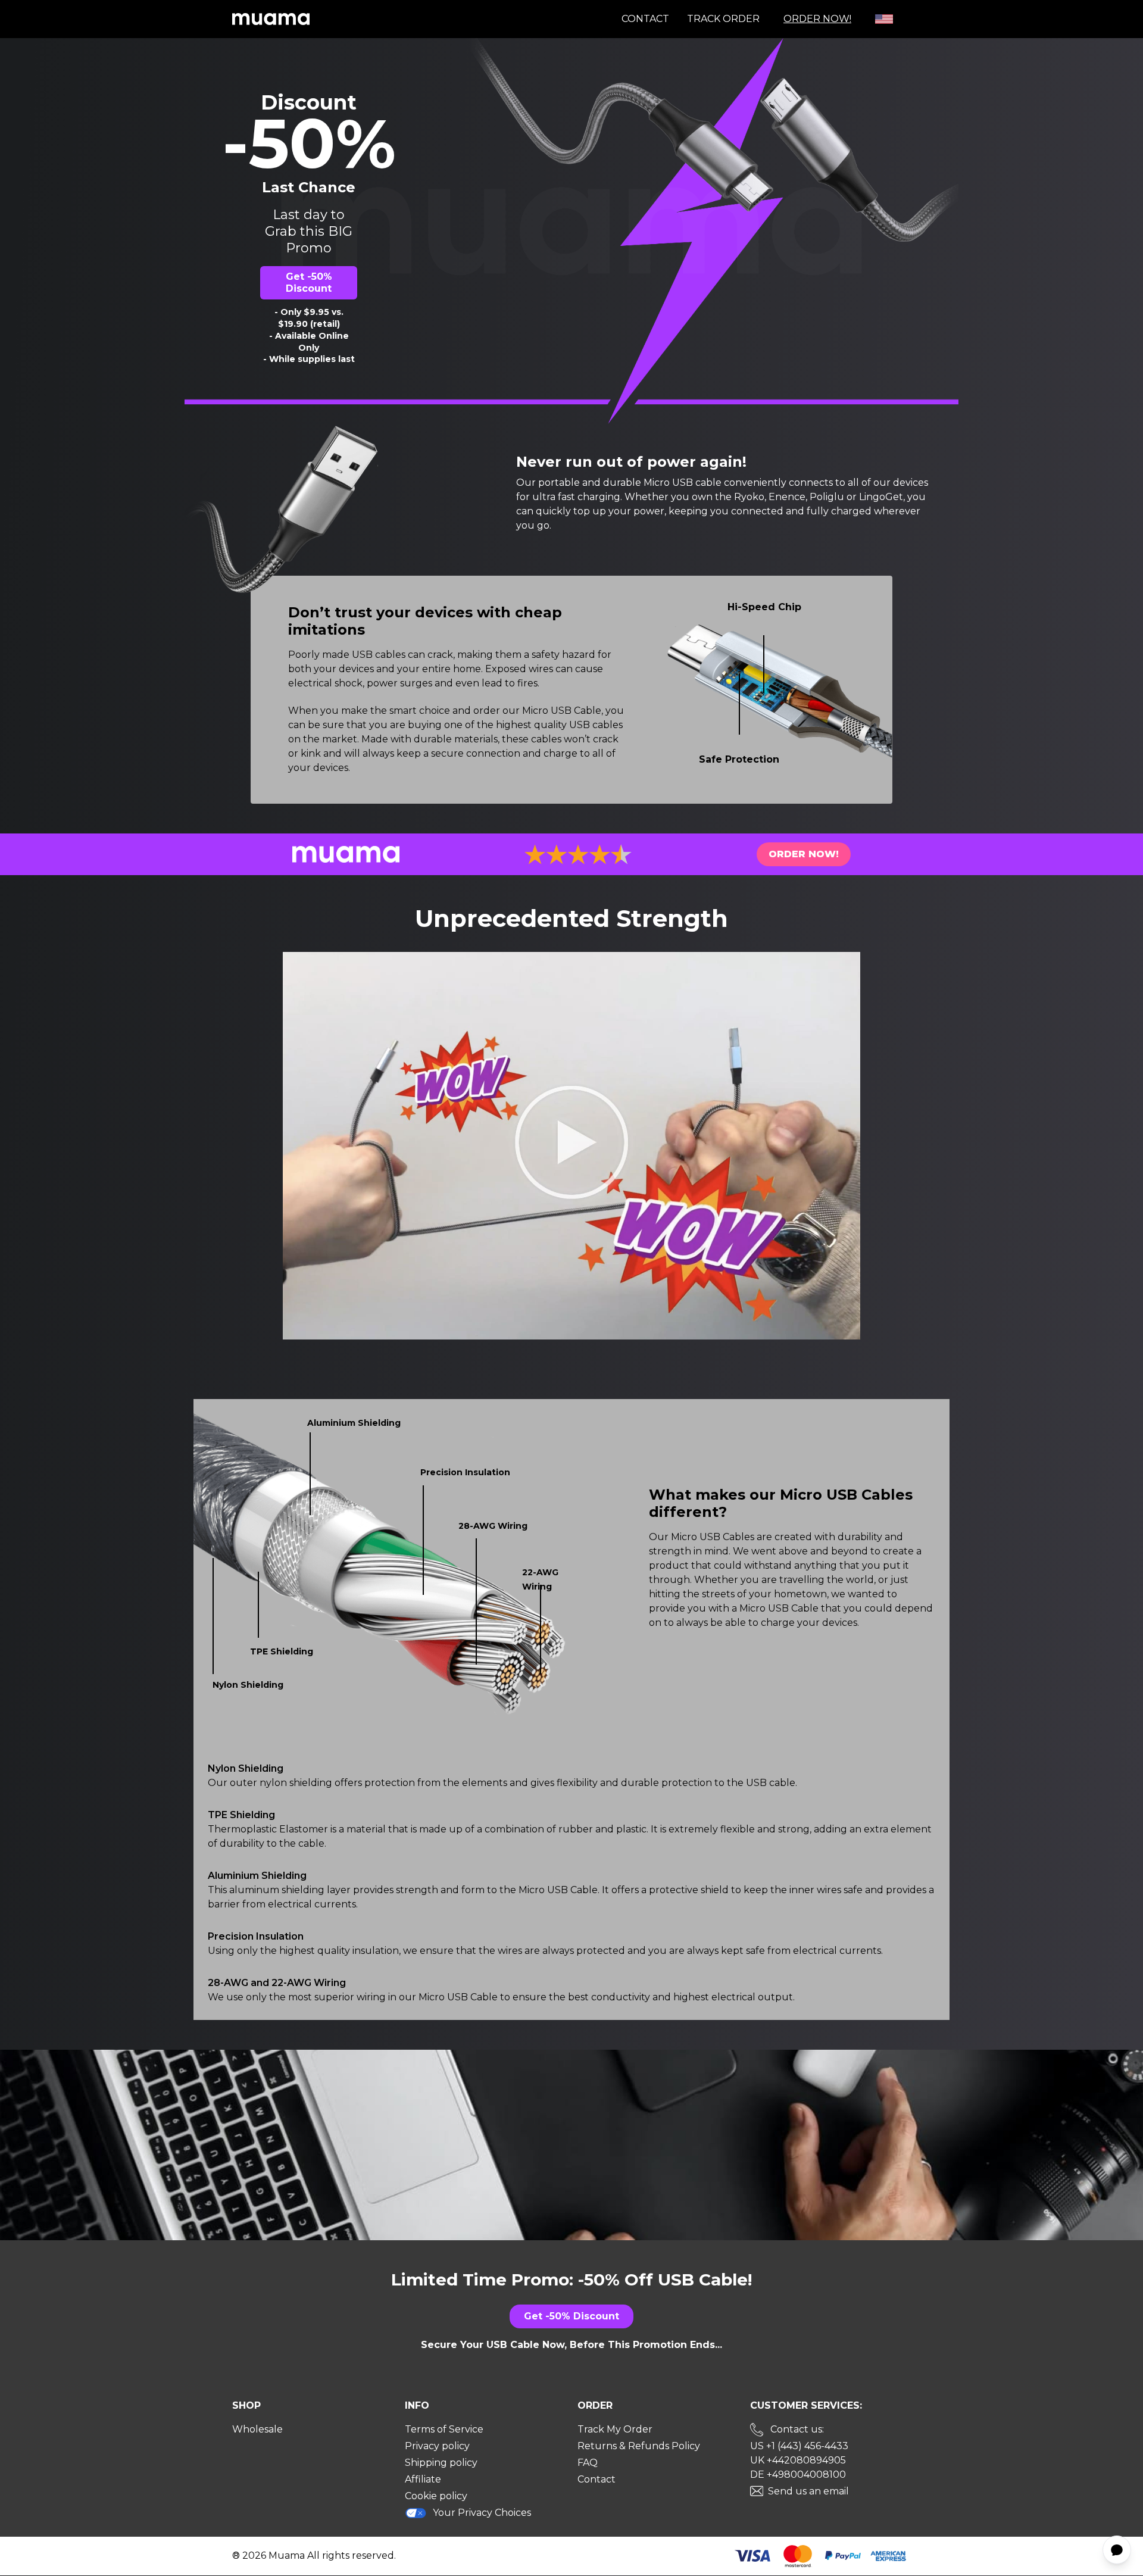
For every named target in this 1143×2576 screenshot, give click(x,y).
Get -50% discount (571, 2316)
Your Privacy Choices (482, 2513)
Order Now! (817, 19)
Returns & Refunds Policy (639, 2446)
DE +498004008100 (798, 2474)
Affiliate (423, 2479)
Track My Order (615, 2429)
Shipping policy (441, 2463)
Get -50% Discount (309, 282)
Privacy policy (437, 2446)
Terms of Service (444, 2429)
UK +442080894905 (798, 2460)
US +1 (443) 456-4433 (799, 2446)
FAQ (588, 2463)
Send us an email (808, 2491)
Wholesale (257, 2429)
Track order (723, 19)
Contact (645, 19)
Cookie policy (436, 2496)
